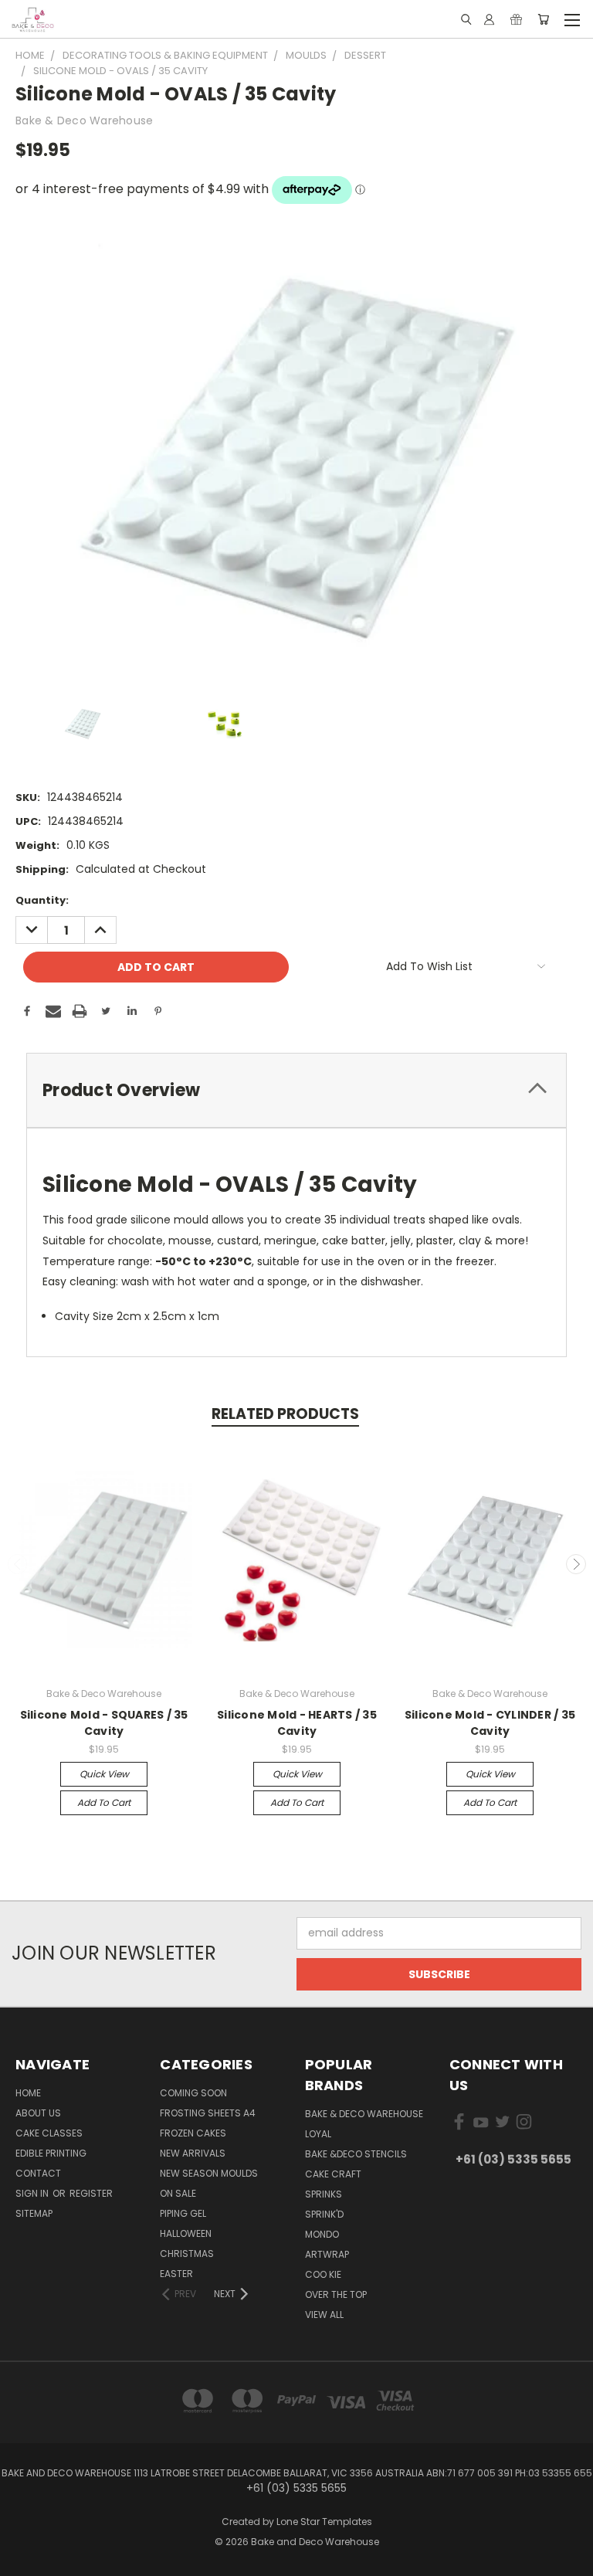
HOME (28, 2093)
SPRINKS (324, 2194)
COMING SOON (193, 2093)
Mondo (322, 2234)
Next (576, 1564)
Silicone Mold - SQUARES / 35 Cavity (104, 1723)
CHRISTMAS (187, 2254)
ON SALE (178, 2193)
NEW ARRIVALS (193, 2153)
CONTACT (38, 2173)
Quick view (104, 1774)
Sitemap (34, 2213)
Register (91, 2193)
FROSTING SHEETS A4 (208, 2113)
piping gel (183, 2213)
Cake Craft (333, 2174)
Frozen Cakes (193, 2133)
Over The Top (336, 2294)
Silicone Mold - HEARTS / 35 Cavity (297, 1723)
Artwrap (327, 2254)
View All (324, 2315)
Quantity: (42, 900)
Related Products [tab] (285, 1414)
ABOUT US (38, 2113)
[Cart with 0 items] (543, 19)
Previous (18, 1564)
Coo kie (323, 2274)
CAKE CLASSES (49, 2133)
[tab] (296, 1090)
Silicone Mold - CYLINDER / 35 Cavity (490, 1723)
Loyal (318, 2134)
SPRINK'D (324, 2214)
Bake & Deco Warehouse (364, 2114)
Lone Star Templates (324, 2522)
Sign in (33, 2193)
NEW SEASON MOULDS (209, 2173)
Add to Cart (104, 1802)
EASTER (176, 2274)
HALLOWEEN (186, 2233)
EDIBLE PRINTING (51, 2153)
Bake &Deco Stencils (356, 2154)
